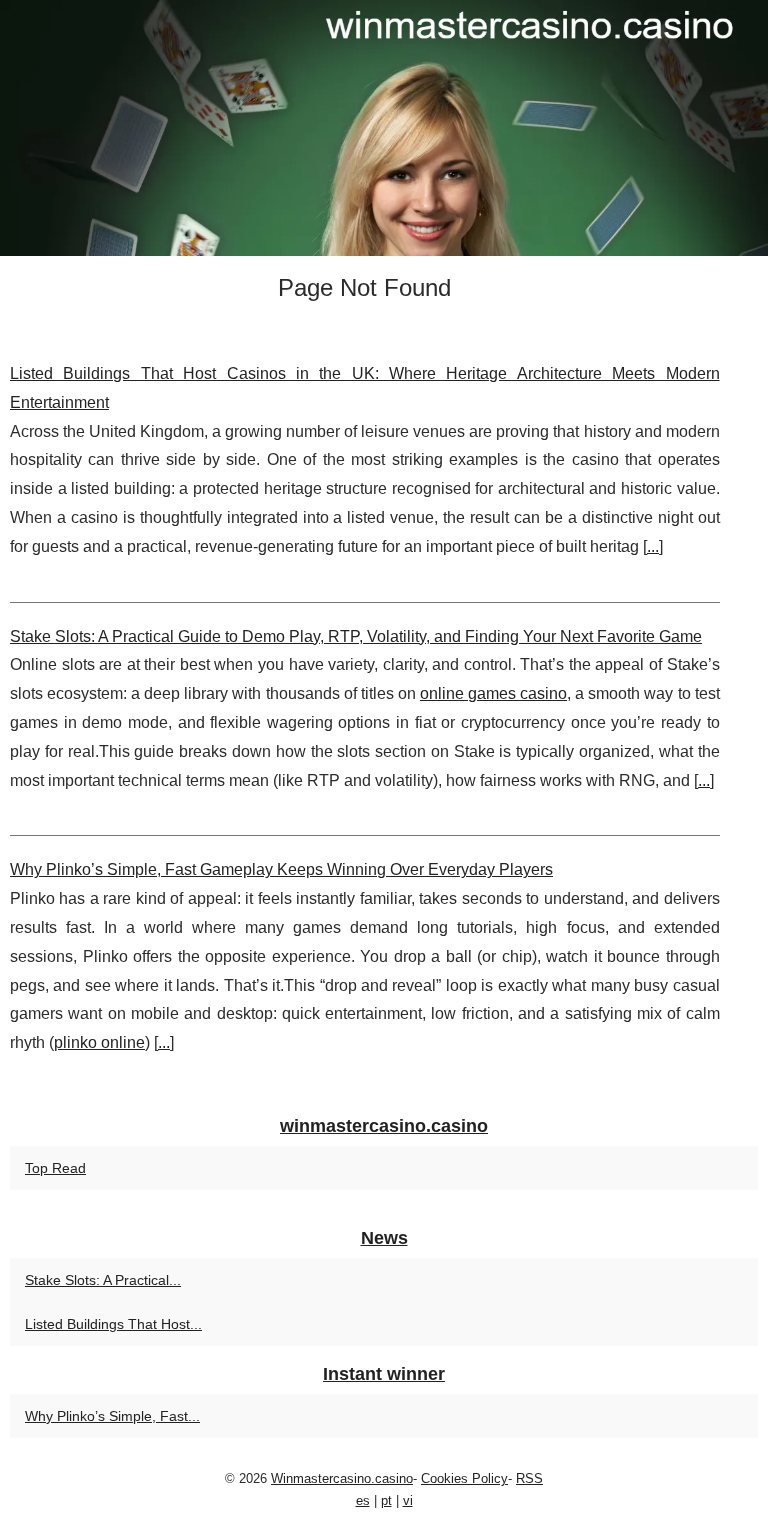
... (653, 546)
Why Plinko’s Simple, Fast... (112, 1416)
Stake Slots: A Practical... (103, 1280)
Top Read (55, 1168)
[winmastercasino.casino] (384, 128)
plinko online (99, 1042)
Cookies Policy (464, 1478)
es (363, 1500)
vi (408, 1500)
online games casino (493, 693)
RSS (529, 1478)
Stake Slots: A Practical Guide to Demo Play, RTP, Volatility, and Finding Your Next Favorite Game (356, 636)
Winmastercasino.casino (342, 1478)
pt (386, 1500)
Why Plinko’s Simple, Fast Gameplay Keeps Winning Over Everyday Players (281, 869)
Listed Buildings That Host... (113, 1324)
